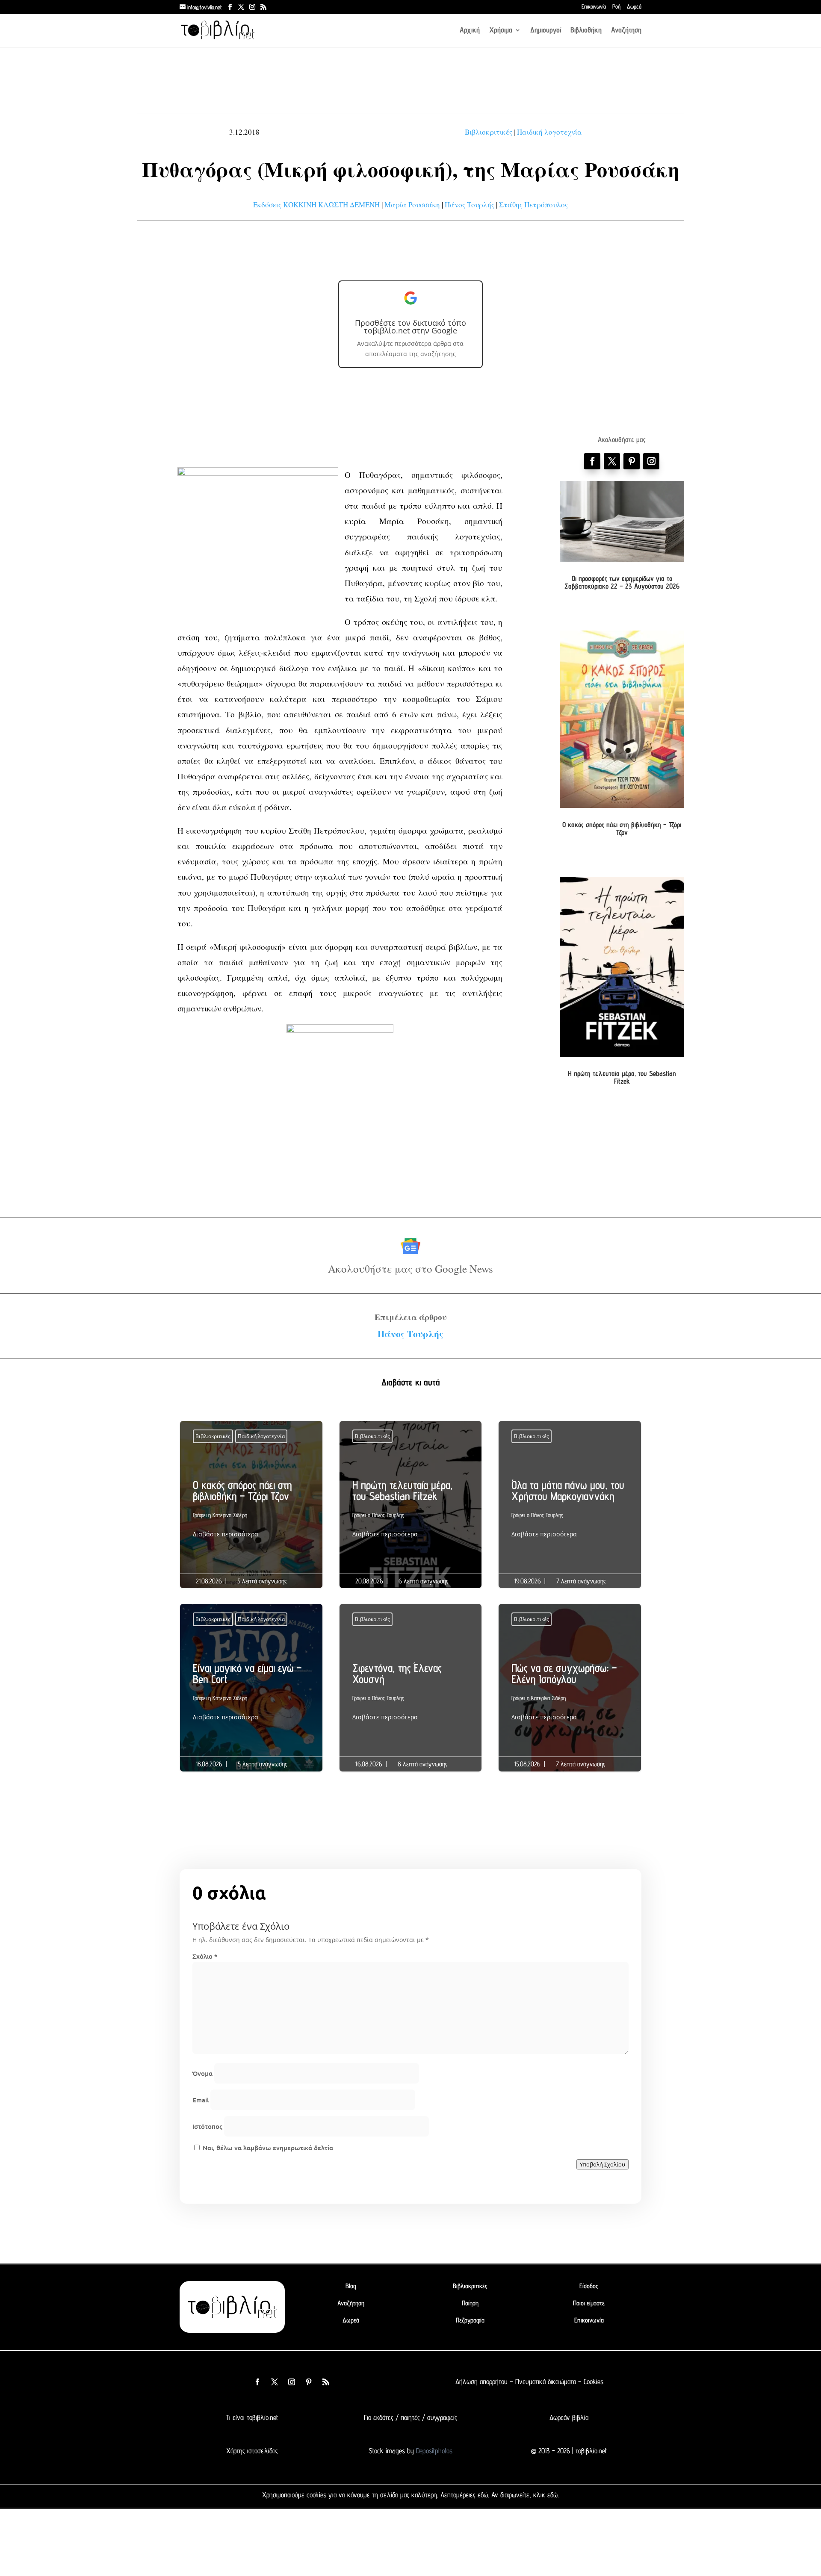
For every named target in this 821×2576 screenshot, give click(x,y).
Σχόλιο (205, 1956)
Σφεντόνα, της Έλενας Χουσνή (411, 1695)
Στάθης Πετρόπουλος (533, 205)
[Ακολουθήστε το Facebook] (592, 461)
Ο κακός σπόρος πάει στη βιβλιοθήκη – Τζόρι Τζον (622, 828)
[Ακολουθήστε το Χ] (612, 461)
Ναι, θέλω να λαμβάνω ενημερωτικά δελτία (267, 2148)
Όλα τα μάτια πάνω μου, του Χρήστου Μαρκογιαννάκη (570, 1512)
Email (201, 2100)
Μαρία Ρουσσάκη (412, 205)
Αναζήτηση (626, 31)
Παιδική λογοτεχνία (549, 132)
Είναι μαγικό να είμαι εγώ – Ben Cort (251, 1695)
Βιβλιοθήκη (586, 31)
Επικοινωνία (594, 7)
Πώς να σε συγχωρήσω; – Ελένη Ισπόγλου (570, 1695)
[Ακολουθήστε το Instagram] (651, 461)
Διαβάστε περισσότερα (226, 1534)
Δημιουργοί (546, 31)
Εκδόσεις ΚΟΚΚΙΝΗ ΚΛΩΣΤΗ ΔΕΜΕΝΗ (316, 205)
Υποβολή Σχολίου (602, 2164)
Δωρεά (634, 7)
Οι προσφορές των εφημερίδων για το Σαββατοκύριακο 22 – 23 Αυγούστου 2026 (622, 582)
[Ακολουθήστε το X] (275, 2382)
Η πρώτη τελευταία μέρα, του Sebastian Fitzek (622, 1077)
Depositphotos (433, 2451)
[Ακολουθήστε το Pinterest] (632, 461)
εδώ (483, 2495)
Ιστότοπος (207, 2126)
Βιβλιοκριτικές (489, 132)
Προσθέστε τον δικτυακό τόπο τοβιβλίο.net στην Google (410, 327)
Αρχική (470, 31)
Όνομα (202, 2073)
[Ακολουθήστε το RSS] (326, 2382)
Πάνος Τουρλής (470, 205)
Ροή (616, 7)
